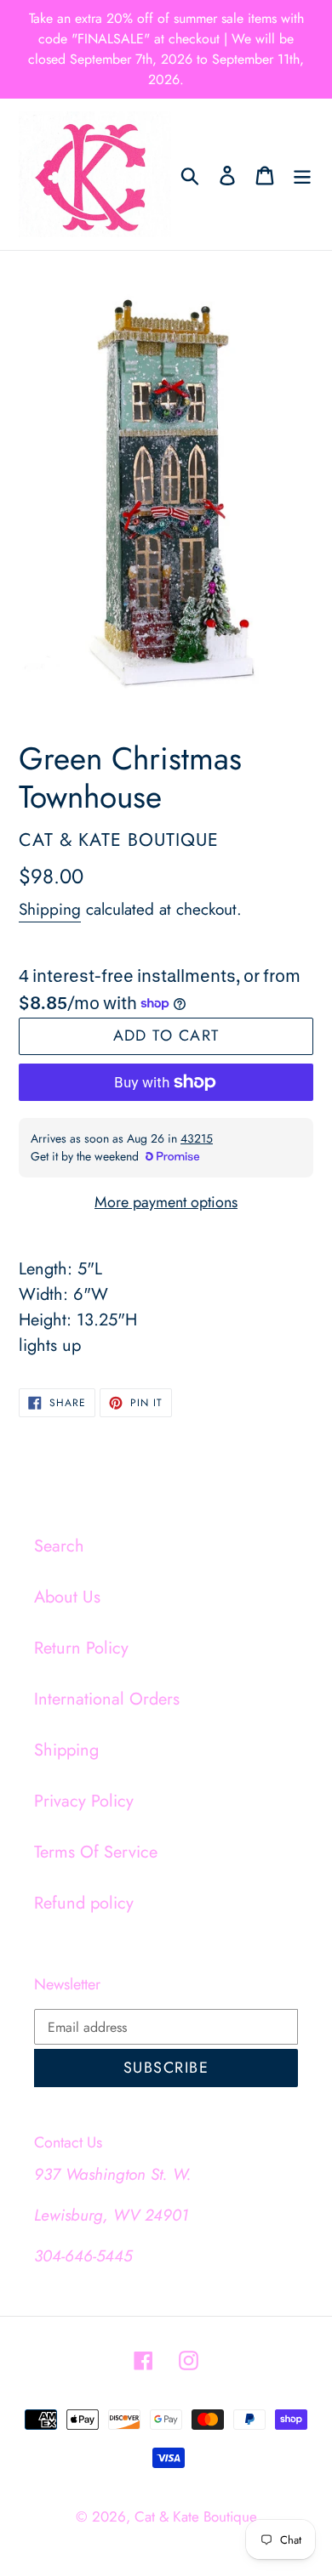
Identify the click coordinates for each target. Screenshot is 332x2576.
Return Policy (81, 1648)
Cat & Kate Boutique (196, 2516)
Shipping (50, 909)
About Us (67, 1597)
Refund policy (84, 1903)
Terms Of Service (96, 1852)
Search (59, 1546)
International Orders (107, 1699)
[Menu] (302, 174)
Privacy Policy (84, 1801)
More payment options (166, 1202)
